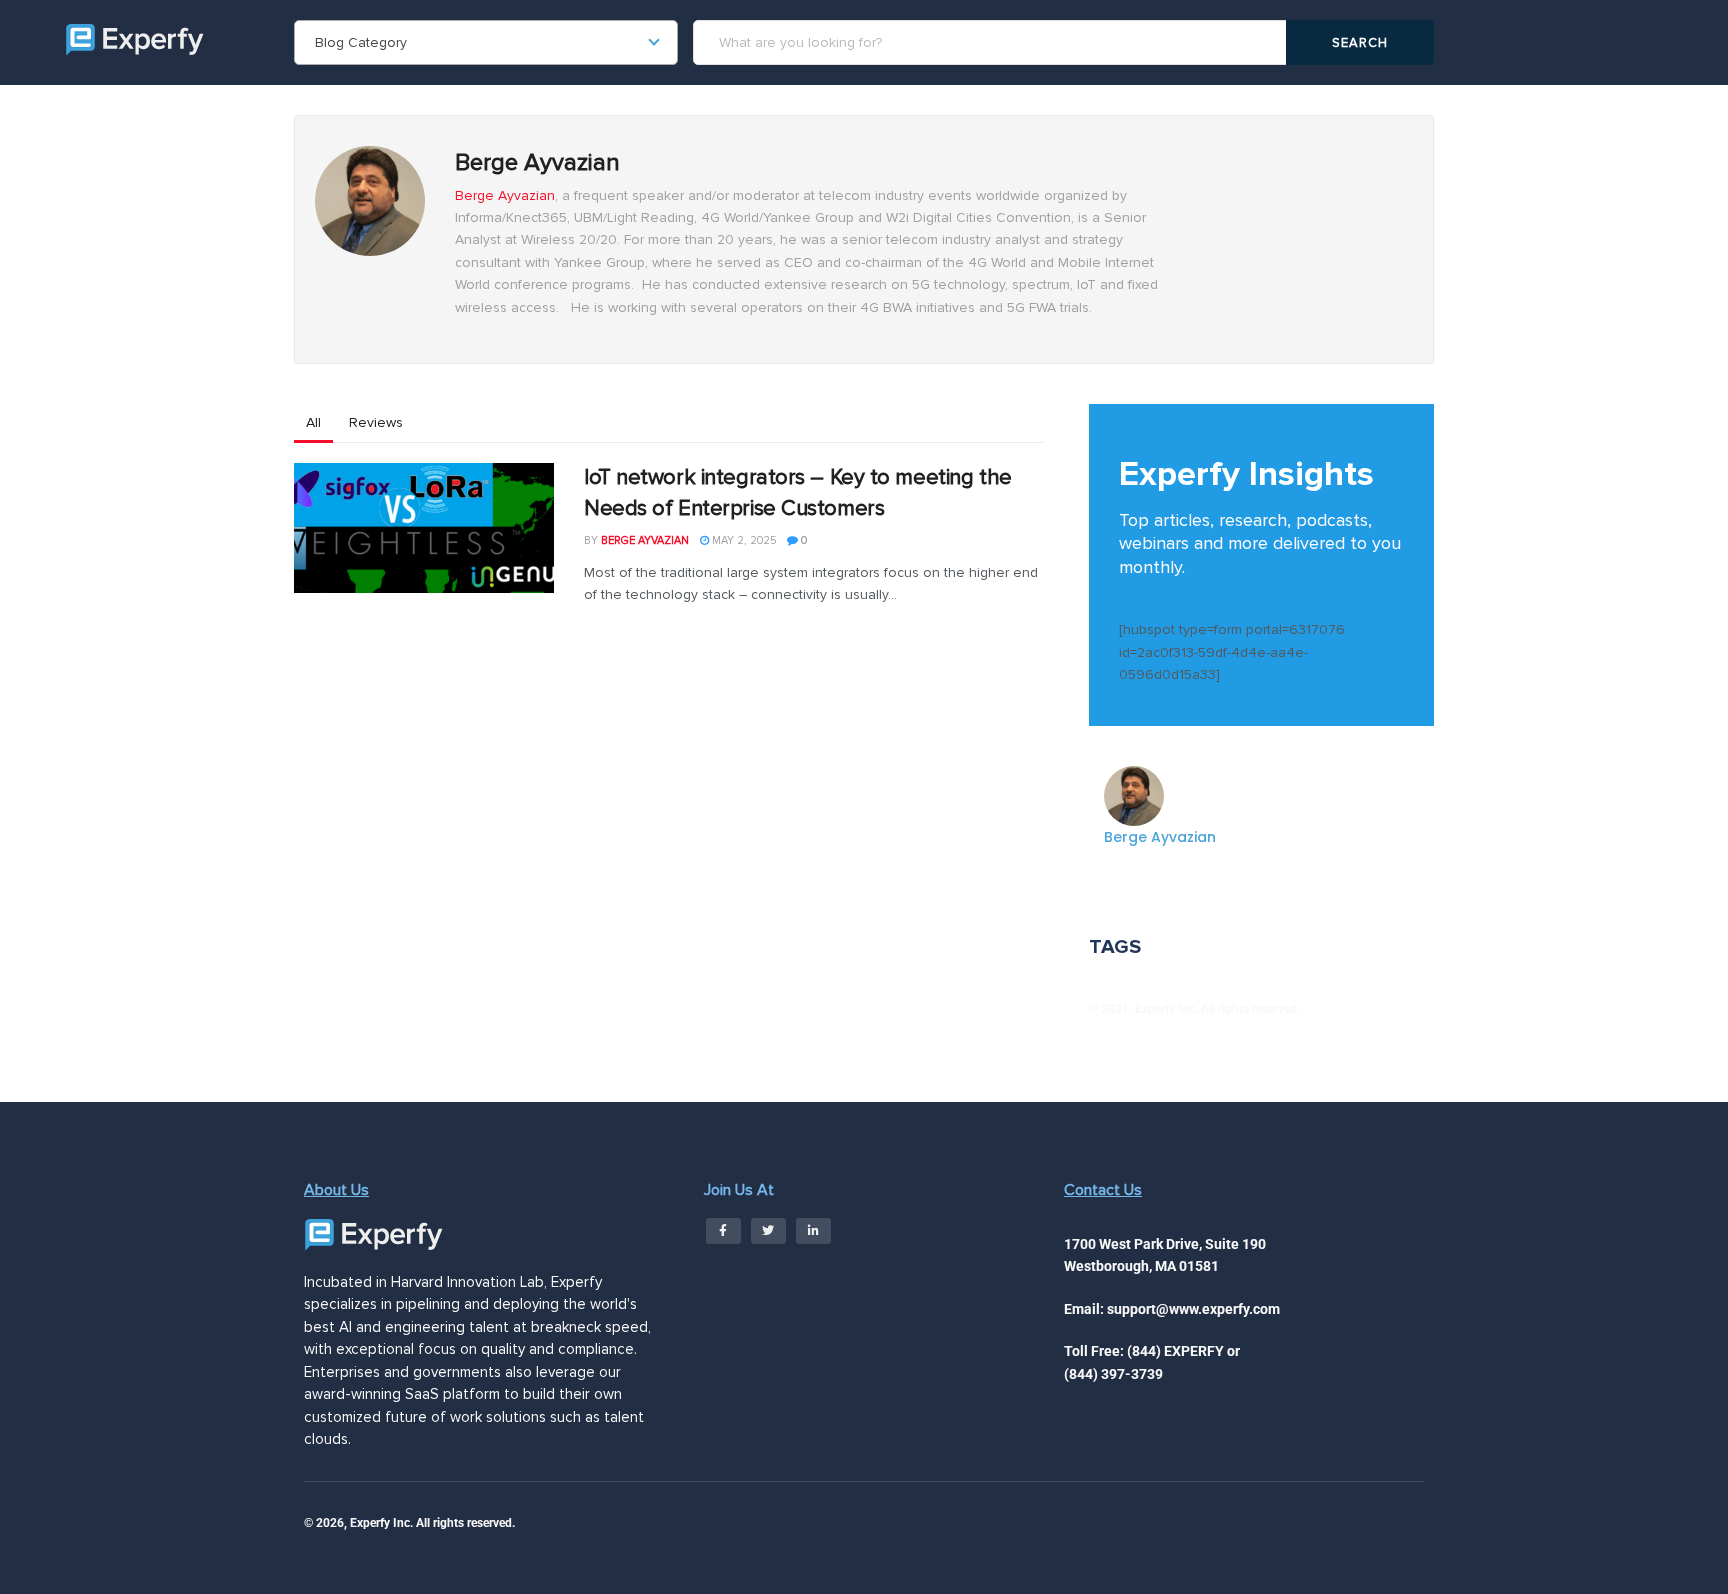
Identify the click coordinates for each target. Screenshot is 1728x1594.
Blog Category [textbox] (361, 42)
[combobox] (486, 42)
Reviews (376, 422)
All (313, 422)
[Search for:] (993, 42)
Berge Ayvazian (505, 195)
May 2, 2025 (742, 540)
